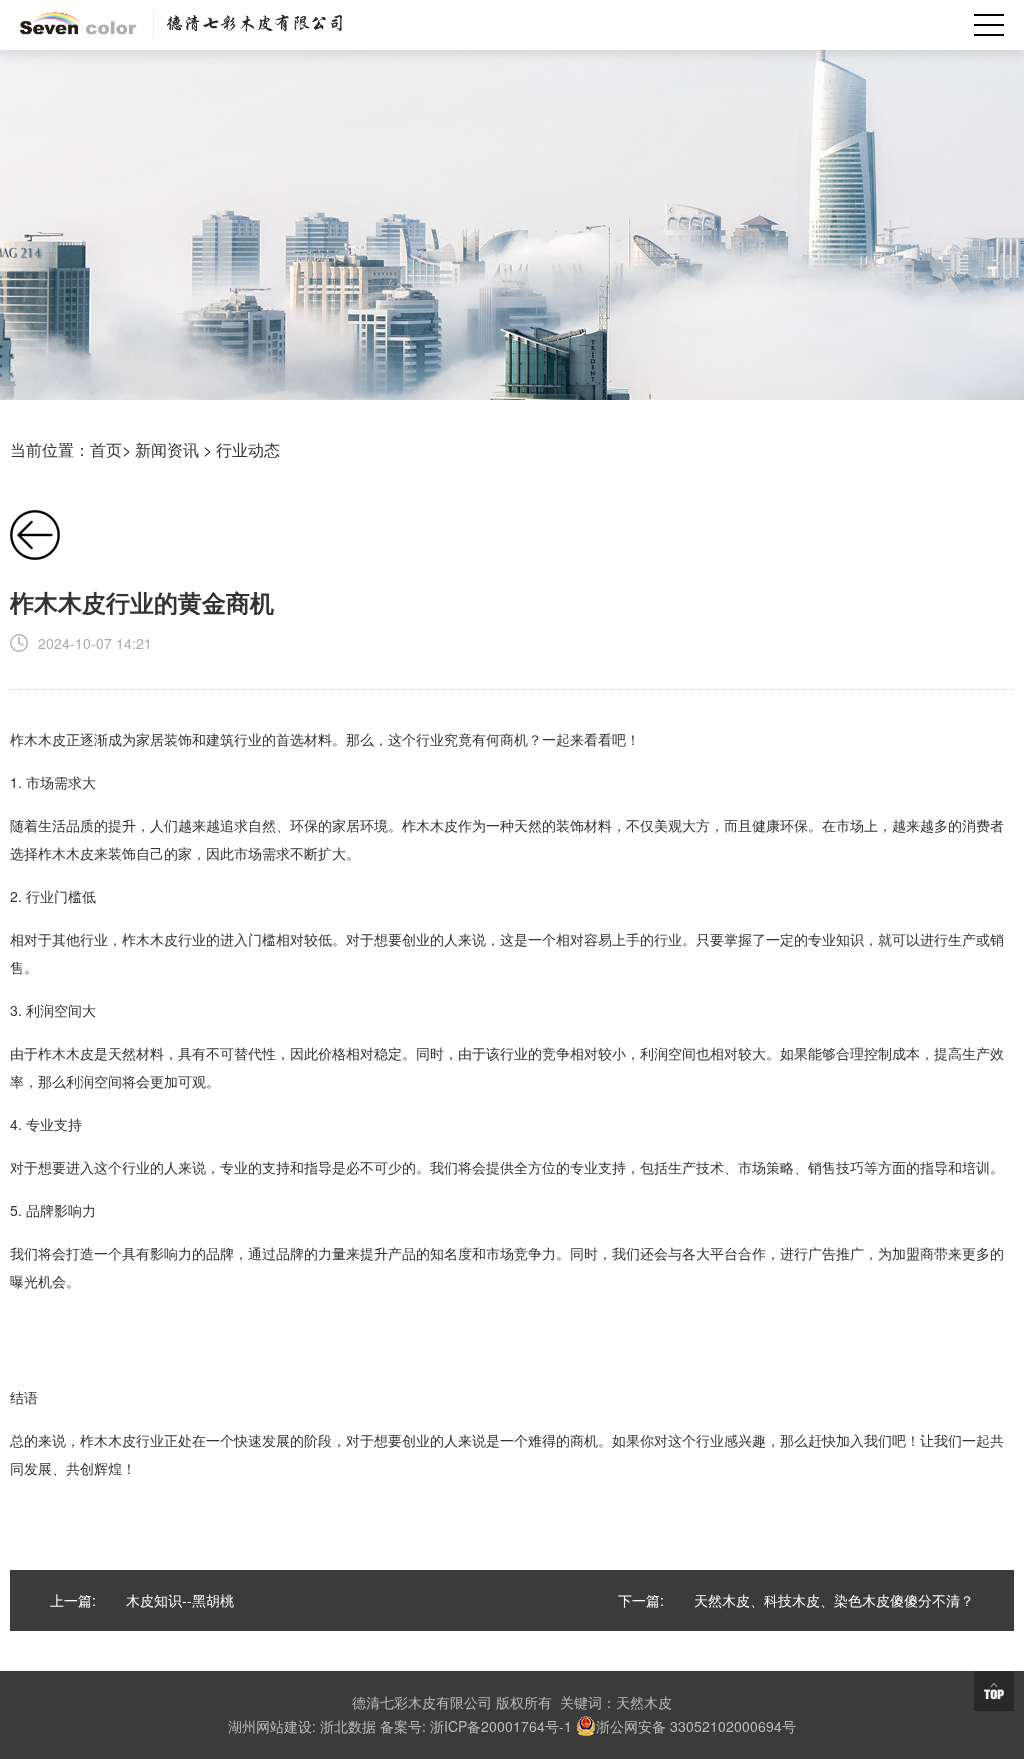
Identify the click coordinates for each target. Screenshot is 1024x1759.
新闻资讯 (167, 449)
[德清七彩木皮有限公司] (180, 25)
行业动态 (248, 449)
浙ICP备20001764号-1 (501, 1726)
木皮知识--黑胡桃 (180, 1600)
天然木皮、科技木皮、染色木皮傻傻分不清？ (834, 1600)
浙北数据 (348, 1726)
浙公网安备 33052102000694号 (696, 1726)
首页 (106, 449)
